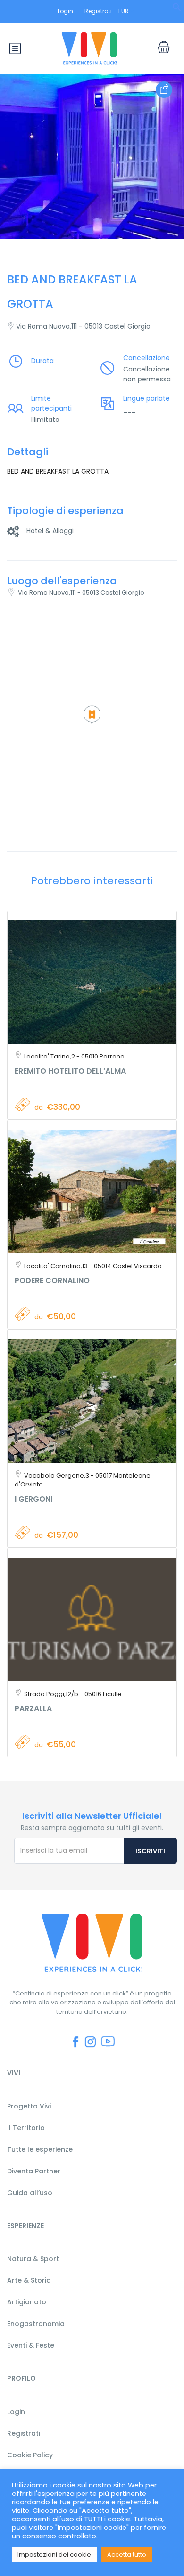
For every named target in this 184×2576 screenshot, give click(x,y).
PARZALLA (33, 1708)
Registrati (98, 11)
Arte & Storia (29, 2280)
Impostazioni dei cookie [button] (54, 2555)
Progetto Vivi (29, 2106)
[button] (177, 10)
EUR (124, 11)
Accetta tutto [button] (127, 2555)
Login (65, 11)
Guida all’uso (30, 2193)
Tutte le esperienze (40, 2149)
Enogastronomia (36, 2324)
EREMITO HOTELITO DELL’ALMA (70, 1071)
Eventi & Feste (31, 2345)
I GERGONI (33, 1499)
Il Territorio (26, 2128)
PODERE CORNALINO (52, 1280)
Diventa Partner (34, 2171)
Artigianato (27, 2302)
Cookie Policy (30, 2455)
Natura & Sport (33, 2259)
